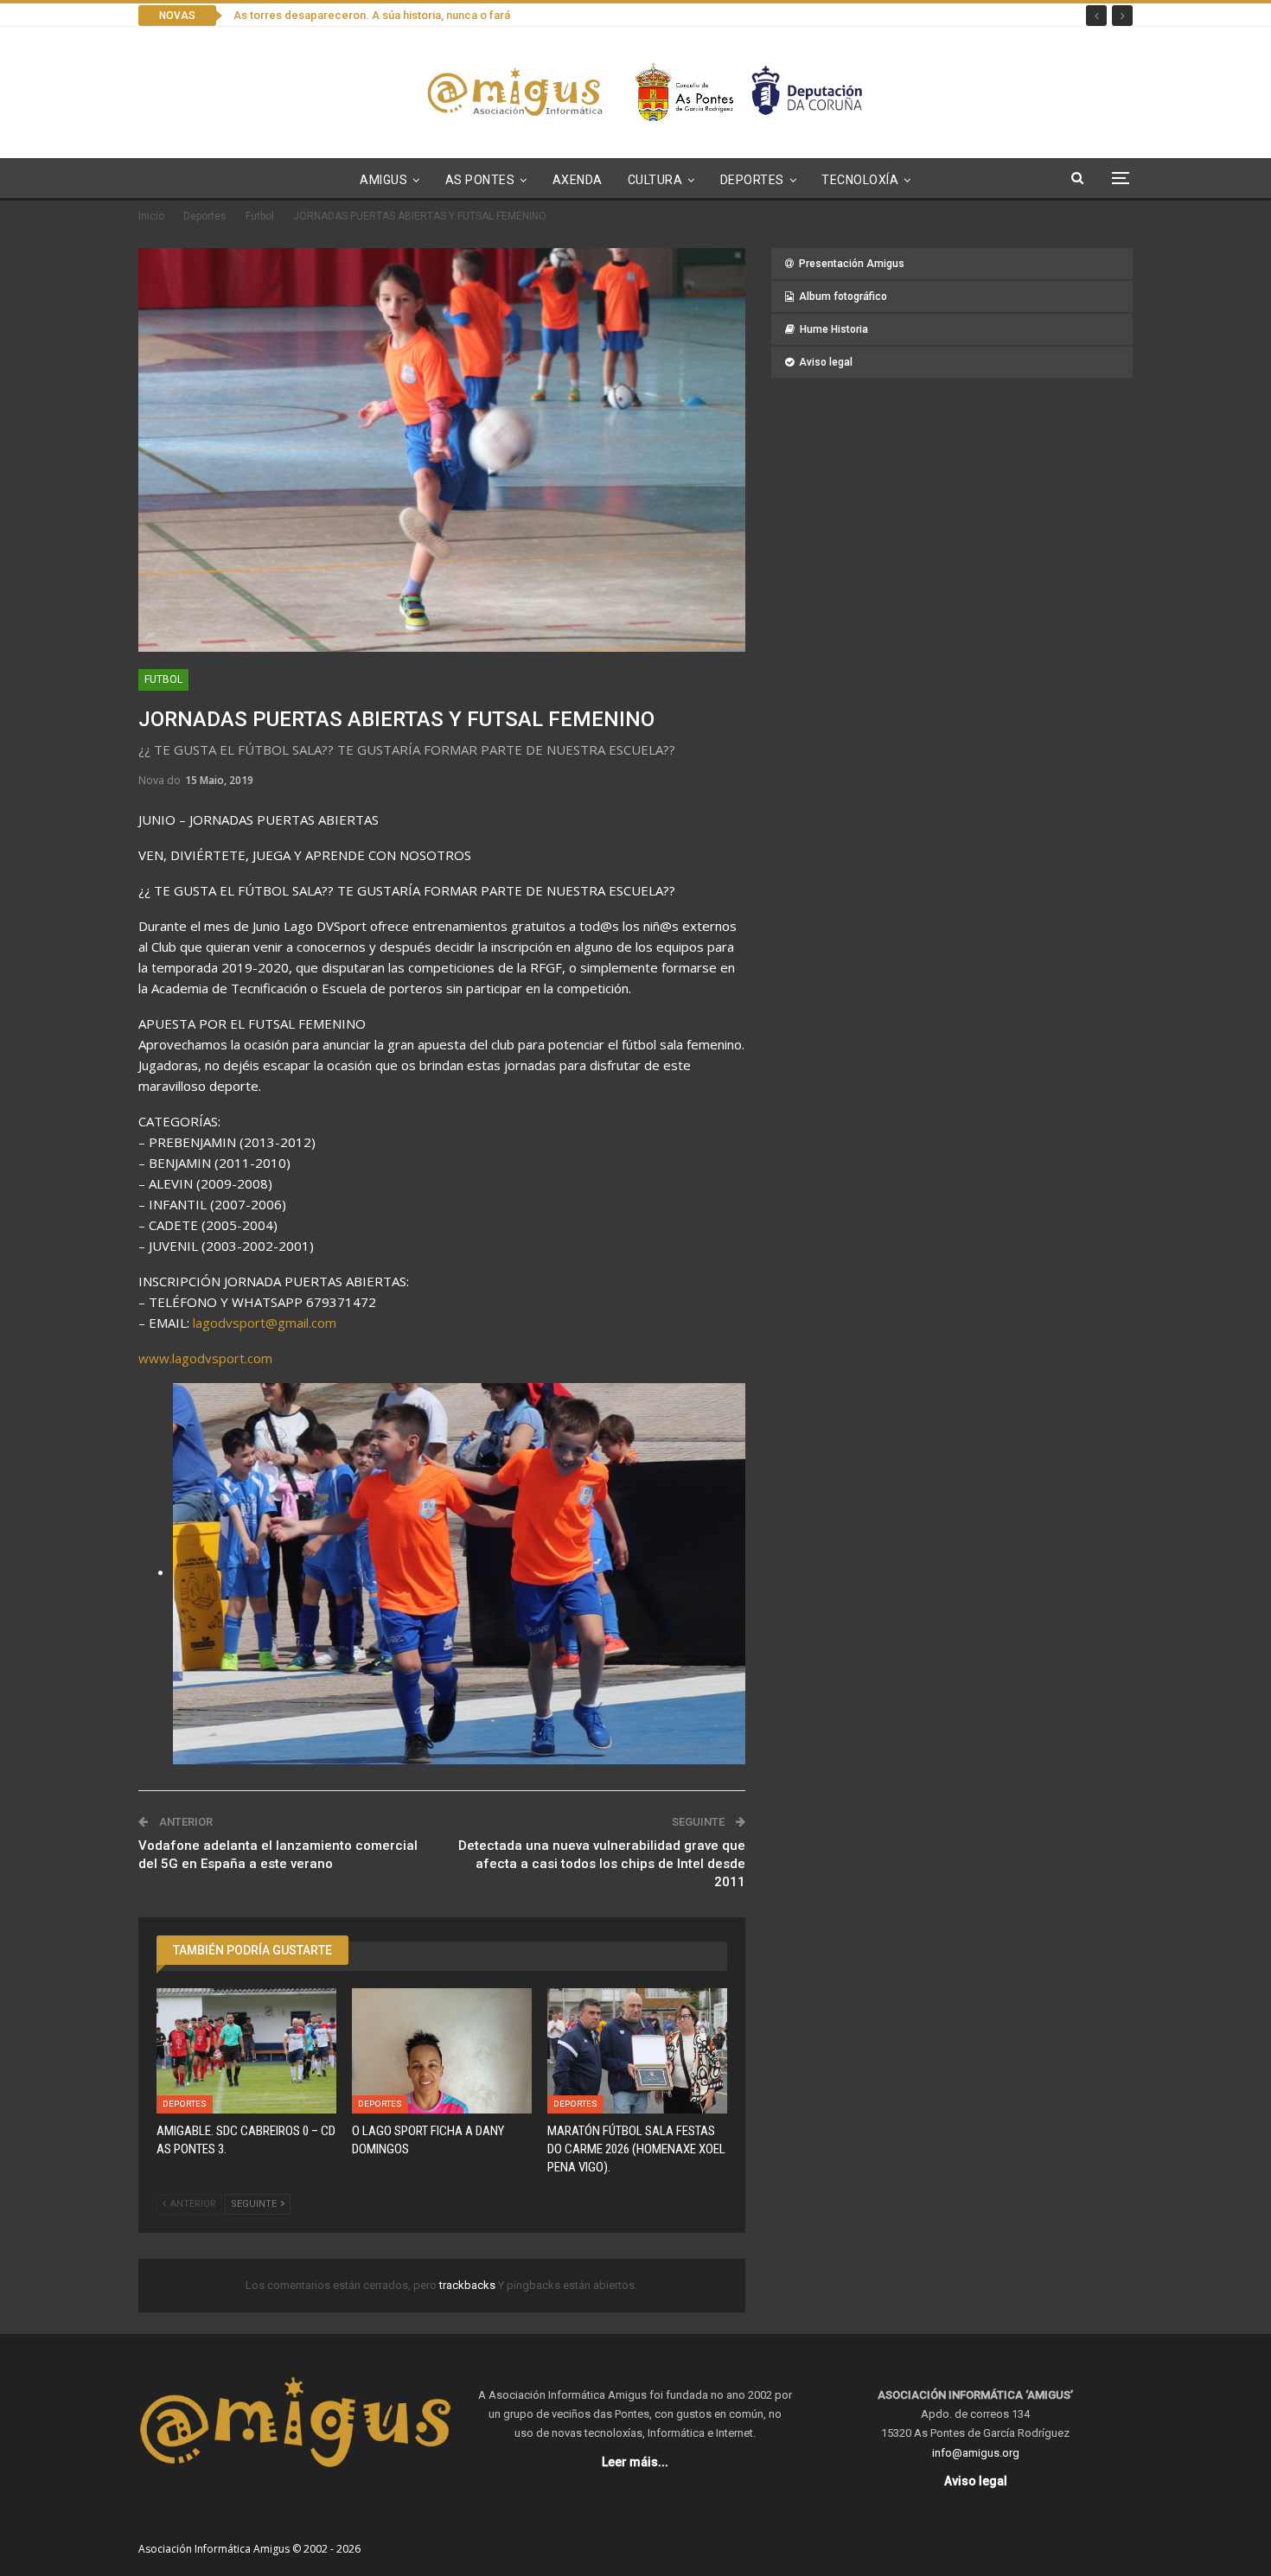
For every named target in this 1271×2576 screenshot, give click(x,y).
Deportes (752, 180)
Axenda (578, 180)
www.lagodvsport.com (205, 1358)
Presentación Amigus (852, 264)
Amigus (383, 180)
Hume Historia (834, 329)
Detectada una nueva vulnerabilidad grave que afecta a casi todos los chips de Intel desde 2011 (602, 1864)
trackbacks (469, 2285)
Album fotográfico (843, 296)
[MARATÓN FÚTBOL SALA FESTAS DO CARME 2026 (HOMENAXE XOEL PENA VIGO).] (637, 2051)
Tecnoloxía (860, 180)
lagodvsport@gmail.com (265, 1323)
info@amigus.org (976, 2453)
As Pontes (480, 180)
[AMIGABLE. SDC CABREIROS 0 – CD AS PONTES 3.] (246, 2051)
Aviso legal (826, 362)
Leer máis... (635, 2462)
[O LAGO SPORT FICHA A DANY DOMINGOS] (442, 2051)
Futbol (163, 679)
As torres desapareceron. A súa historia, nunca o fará (372, 15)
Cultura (655, 180)
